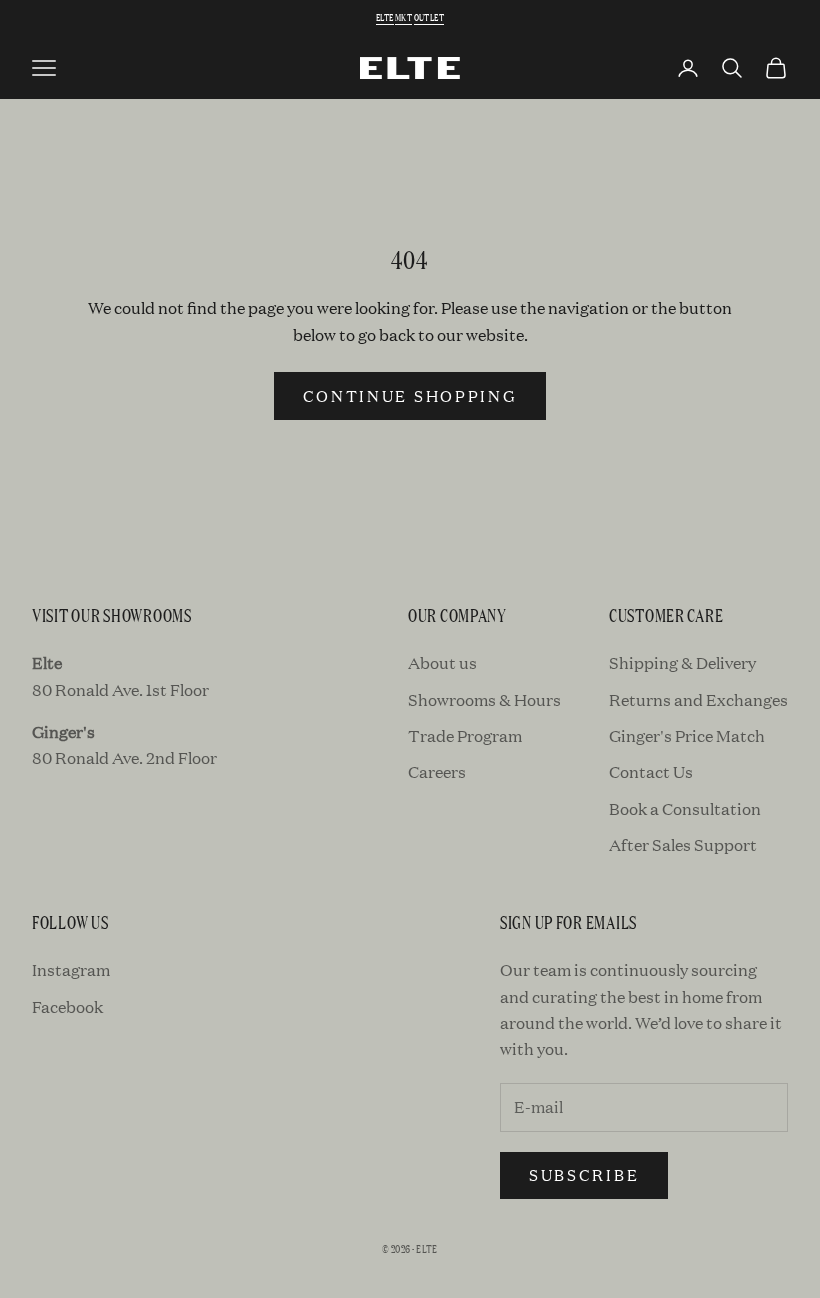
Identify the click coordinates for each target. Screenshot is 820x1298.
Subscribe (584, 1174)
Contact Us (651, 771)
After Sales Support (683, 844)
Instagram (71, 969)
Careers (437, 771)
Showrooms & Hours (484, 699)
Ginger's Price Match (687, 735)
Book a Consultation (685, 808)
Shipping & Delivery (682, 662)
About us (442, 662)
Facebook (67, 1006)
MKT (403, 17)
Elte (385, 17)
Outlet (429, 17)
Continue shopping (410, 395)
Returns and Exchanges (698, 699)
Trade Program (465, 735)
